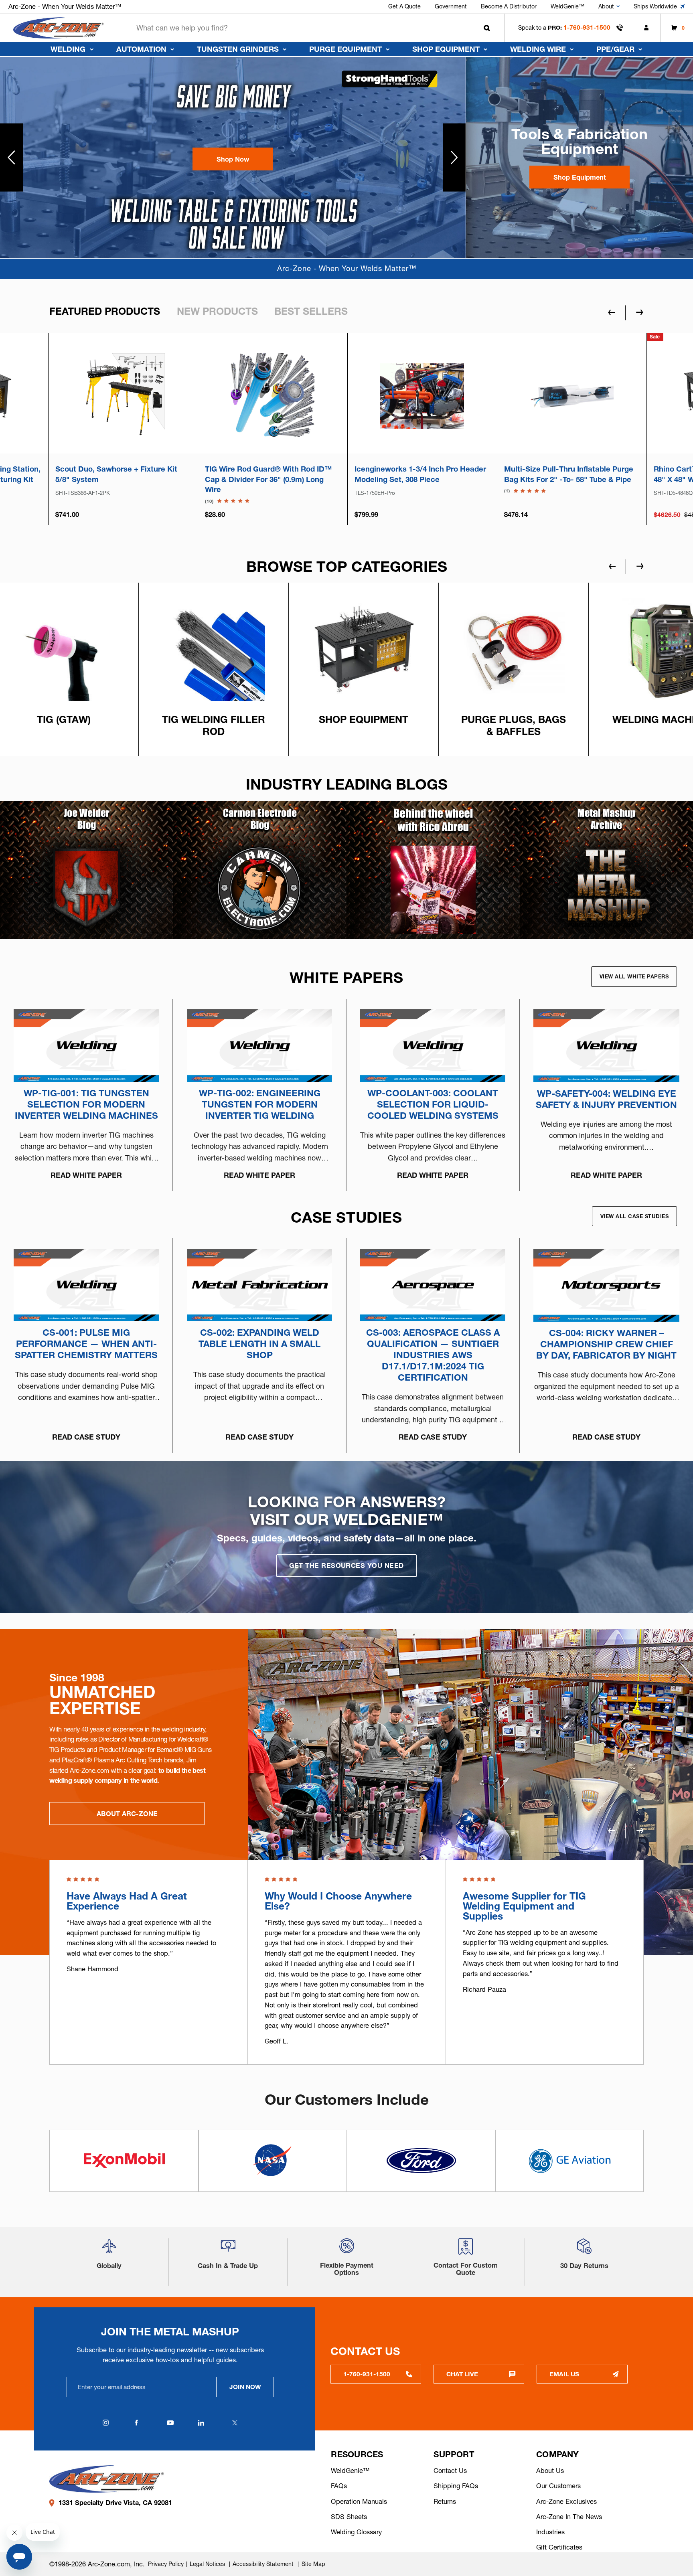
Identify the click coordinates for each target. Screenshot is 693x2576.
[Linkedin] (201, 2423)
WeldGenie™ (567, 6)
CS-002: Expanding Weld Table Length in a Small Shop (259, 1344)
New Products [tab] (217, 311)
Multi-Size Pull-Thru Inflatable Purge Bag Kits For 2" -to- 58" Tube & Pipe (269, 474)
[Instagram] (106, 2423)
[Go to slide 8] (11, 157)
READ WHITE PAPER (86, 1175)
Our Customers (558, 2486)
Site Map (313, 2564)
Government (451, 6)
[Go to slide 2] (455, 157)
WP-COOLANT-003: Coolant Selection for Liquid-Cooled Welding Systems (433, 1104)
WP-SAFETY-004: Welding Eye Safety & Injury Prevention (606, 1099)
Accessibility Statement (264, 2564)
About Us (550, 2471)
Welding (68, 49)
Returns (445, 2501)
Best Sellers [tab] (311, 311)
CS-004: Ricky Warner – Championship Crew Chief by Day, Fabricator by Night (606, 1344)
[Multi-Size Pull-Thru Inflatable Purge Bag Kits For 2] (273, 395)
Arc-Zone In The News (569, 2517)
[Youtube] (170, 2423)
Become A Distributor (509, 6)
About (606, 6)
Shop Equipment (446, 49)
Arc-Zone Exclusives (566, 2501)
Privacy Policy (166, 2564)
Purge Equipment (345, 49)
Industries (550, 2532)
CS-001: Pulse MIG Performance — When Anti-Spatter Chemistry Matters (86, 1344)
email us (564, 2374)
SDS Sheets (349, 2517)
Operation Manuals (359, 2501)
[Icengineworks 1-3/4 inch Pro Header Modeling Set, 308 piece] (123, 395)
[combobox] (312, 28)
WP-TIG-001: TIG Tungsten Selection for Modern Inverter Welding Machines (86, 1104)
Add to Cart (123, 427)
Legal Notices (208, 2564)
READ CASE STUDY (86, 1437)
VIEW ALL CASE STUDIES (635, 1216)
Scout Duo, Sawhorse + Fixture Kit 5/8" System (565, 474)
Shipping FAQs (456, 2486)
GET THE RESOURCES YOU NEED (346, 1565)
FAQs (339, 2486)
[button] (233, 159)
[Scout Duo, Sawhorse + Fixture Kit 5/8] (572, 395)
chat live (462, 2374)
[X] (235, 2423)
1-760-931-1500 (587, 27)
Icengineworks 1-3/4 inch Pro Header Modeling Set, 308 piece (121, 474)
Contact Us (450, 2471)
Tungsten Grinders (238, 49)
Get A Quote (404, 6)
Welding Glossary (356, 2532)
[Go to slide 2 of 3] (640, 1831)
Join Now (245, 2387)
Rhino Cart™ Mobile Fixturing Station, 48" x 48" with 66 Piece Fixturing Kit (422, 474)
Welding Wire (538, 49)
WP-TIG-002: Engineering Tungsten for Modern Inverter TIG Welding (260, 1104)
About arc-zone (127, 1814)
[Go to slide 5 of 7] (640, 566)
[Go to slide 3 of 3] (612, 1831)
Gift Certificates (559, 2547)
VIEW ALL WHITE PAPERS (634, 976)
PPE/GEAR (615, 49)
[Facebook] (136, 2423)
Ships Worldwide (655, 6)
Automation (141, 49)
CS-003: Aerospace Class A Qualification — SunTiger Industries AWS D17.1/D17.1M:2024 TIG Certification (433, 1355)
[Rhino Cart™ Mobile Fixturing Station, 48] (422, 395)
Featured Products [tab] (105, 311)
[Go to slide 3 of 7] (612, 566)
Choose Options (273, 427)
